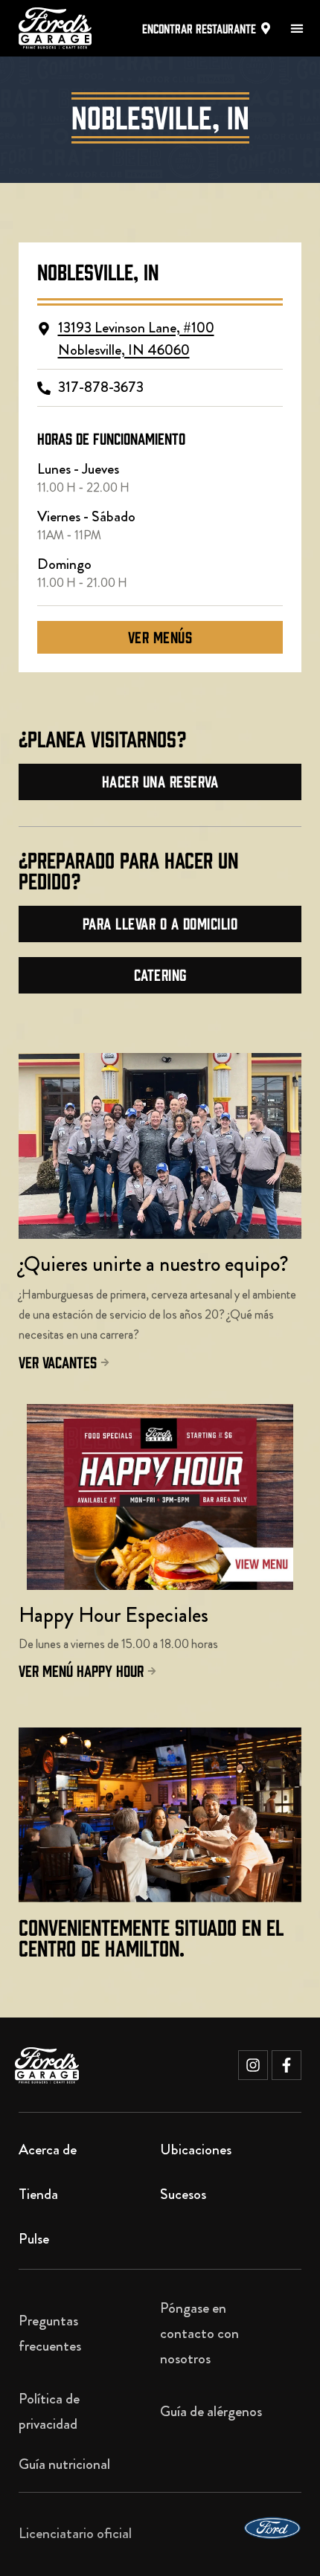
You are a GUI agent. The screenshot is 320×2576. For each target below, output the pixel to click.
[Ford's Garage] (47, 2065)
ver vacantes (58, 1361)
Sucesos (183, 2194)
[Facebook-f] (287, 2065)
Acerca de (48, 2150)
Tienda (38, 2194)
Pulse (34, 2239)
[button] (297, 29)
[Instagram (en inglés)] (253, 2065)
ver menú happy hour (81, 1670)
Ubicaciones (196, 2150)
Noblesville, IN (98, 271)
